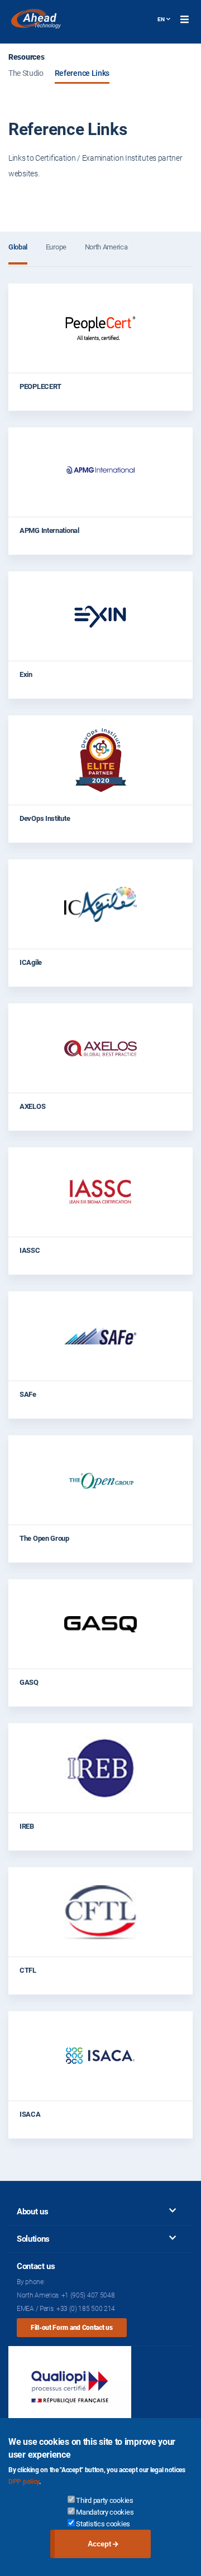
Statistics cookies (103, 2524)
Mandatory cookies (105, 2512)
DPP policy (24, 2482)
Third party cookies (104, 2500)
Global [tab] (18, 247)
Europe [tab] (56, 247)
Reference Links (82, 73)
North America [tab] (106, 247)
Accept (99, 2544)
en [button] (161, 19)
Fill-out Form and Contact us (72, 2328)
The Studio (26, 73)
